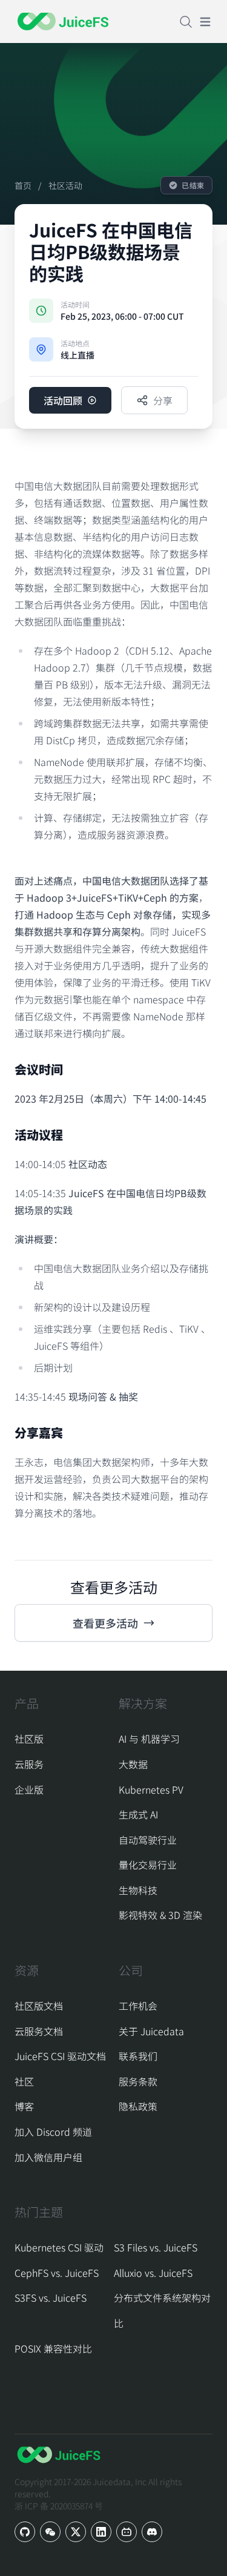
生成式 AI (138, 1814)
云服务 (29, 1764)
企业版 (29, 1789)
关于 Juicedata (151, 2031)
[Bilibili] (127, 2532)
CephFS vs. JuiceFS (57, 2273)
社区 (24, 2081)
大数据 (133, 1764)
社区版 (29, 1739)
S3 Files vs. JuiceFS (156, 2247)
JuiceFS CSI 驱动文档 (60, 2056)
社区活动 (65, 185)
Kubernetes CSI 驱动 (59, 2247)
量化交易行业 (148, 1864)
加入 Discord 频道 (53, 2132)
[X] (76, 2532)
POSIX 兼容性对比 (53, 2348)
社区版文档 (39, 2006)
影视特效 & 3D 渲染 (160, 1915)
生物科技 (138, 1890)
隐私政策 (138, 2106)
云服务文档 (39, 2031)
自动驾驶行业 (148, 1840)
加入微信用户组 (48, 2157)
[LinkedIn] (101, 2532)
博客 (24, 2106)
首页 (23, 185)
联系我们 (138, 2056)
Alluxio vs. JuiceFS (153, 2273)
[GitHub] (25, 2532)
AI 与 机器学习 (149, 1739)
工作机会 (138, 2006)
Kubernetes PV (151, 1789)
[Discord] (152, 2532)
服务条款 (138, 2081)
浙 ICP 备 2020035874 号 (59, 2506)
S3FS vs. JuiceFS (51, 2297)
